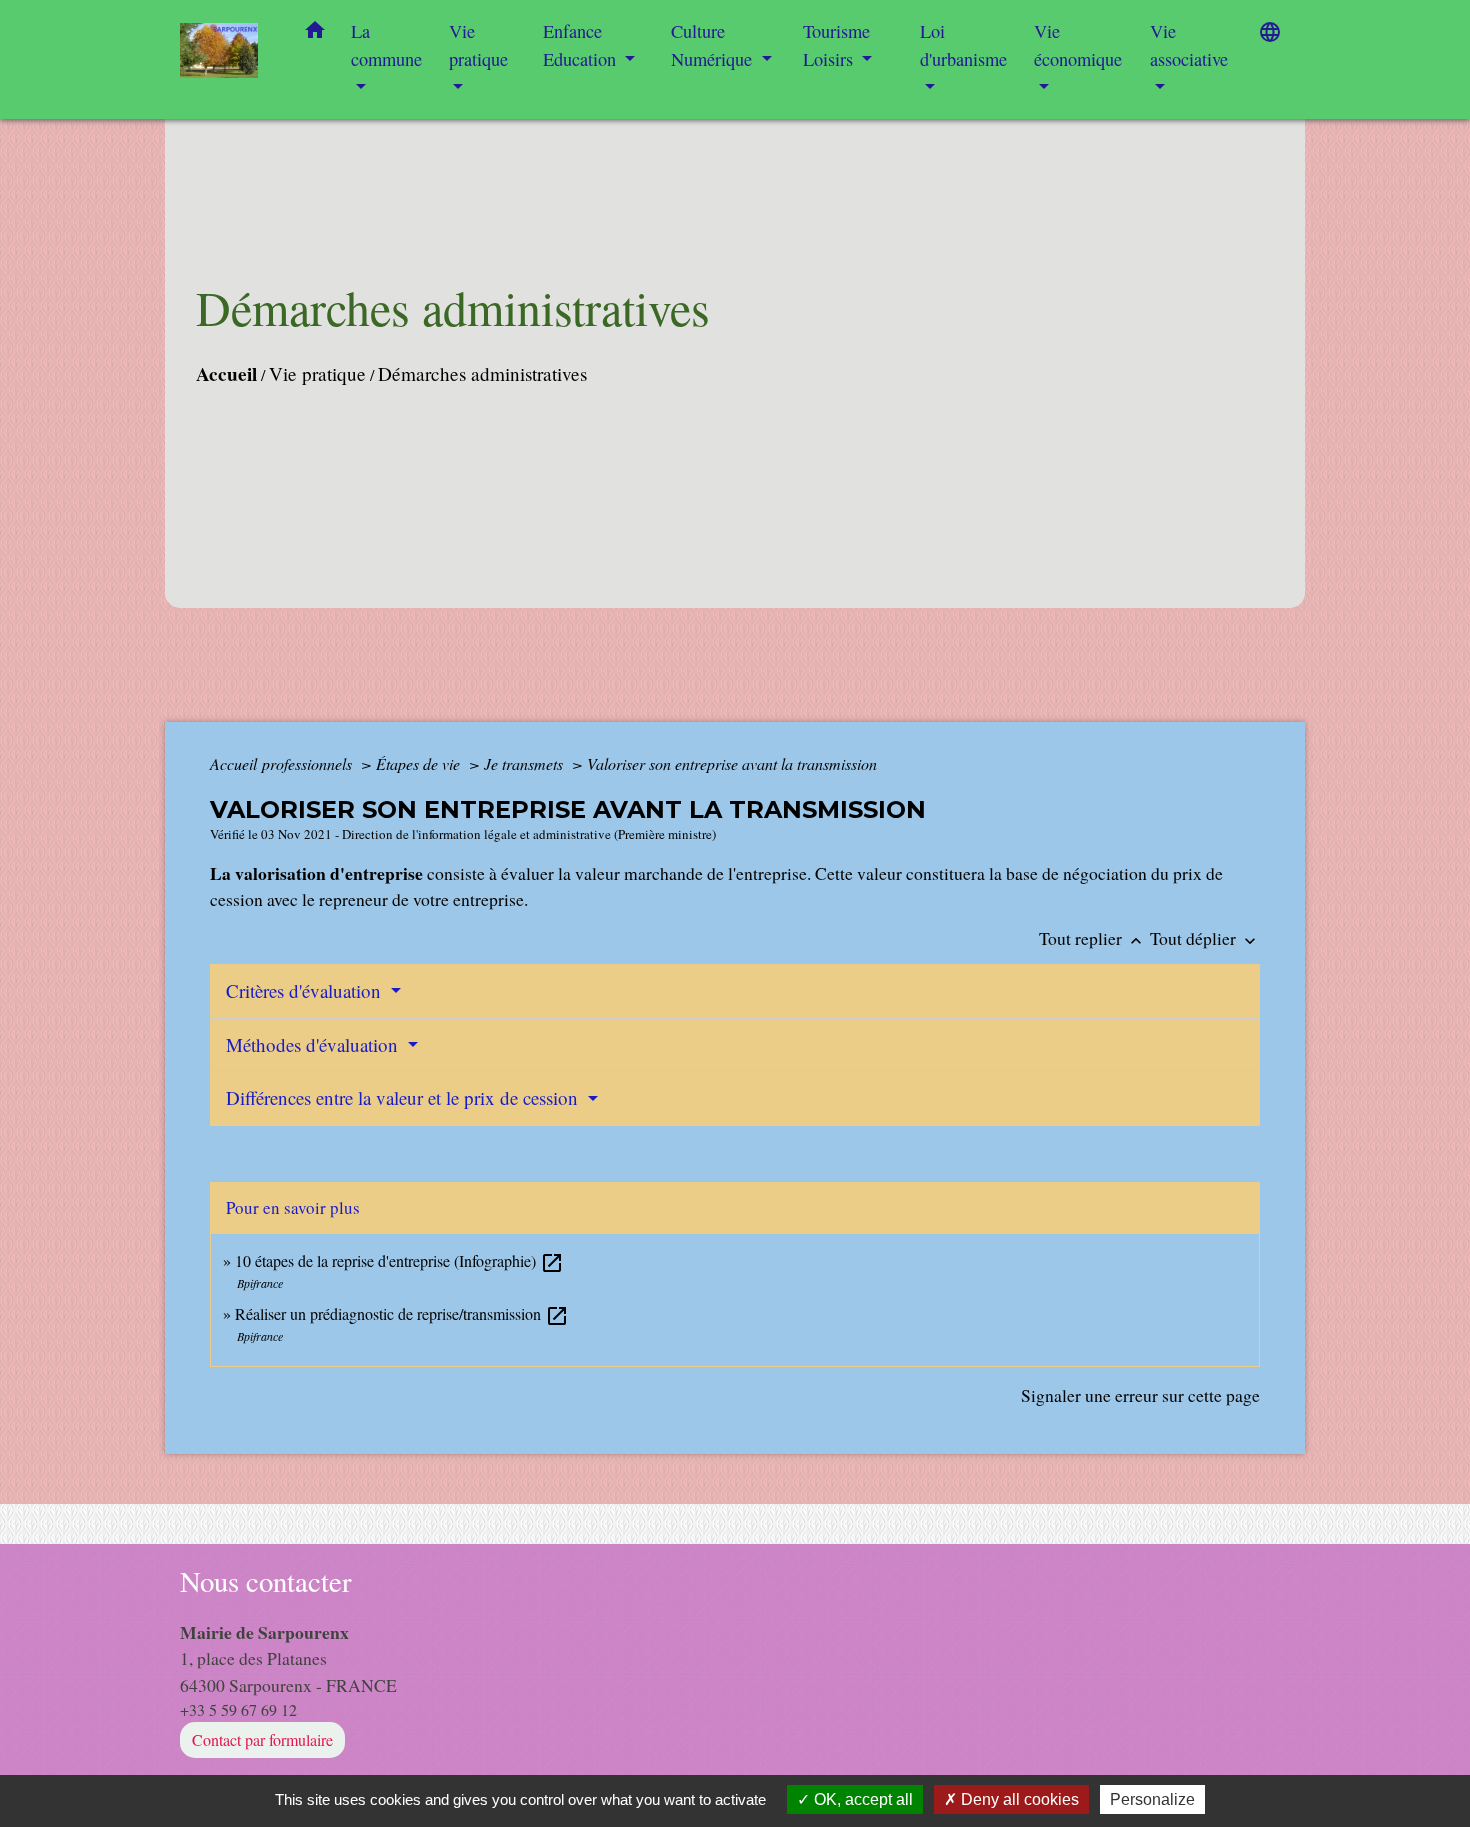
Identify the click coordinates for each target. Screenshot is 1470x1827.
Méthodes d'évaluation (314, 1044)
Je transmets (525, 763)
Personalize (1152, 1799)
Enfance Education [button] (582, 45)
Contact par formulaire (262, 1739)
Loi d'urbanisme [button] (963, 45)
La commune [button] (386, 45)
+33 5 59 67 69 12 (238, 1709)
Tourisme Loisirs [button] (836, 45)
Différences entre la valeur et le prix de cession (404, 1097)
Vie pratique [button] (478, 45)
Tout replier (1092, 938)
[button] (315, 34)
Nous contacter (266, 1581)
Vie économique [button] (1078, 45)
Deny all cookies (1018, 1799)
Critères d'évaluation (306, 990)
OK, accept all (861, 1799)
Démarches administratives (482, 373)
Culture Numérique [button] (714, 45)
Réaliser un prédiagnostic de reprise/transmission (402, 1313)
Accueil (226, 374)
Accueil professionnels (283, 763)
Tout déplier (1205, 938)
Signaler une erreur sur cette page (1140, 1395)
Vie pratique (317, 373)
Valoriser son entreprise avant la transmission (732, 763)
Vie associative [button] (1189, 45)
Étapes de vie (420, 763)
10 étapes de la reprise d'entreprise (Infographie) (399, 1260)
